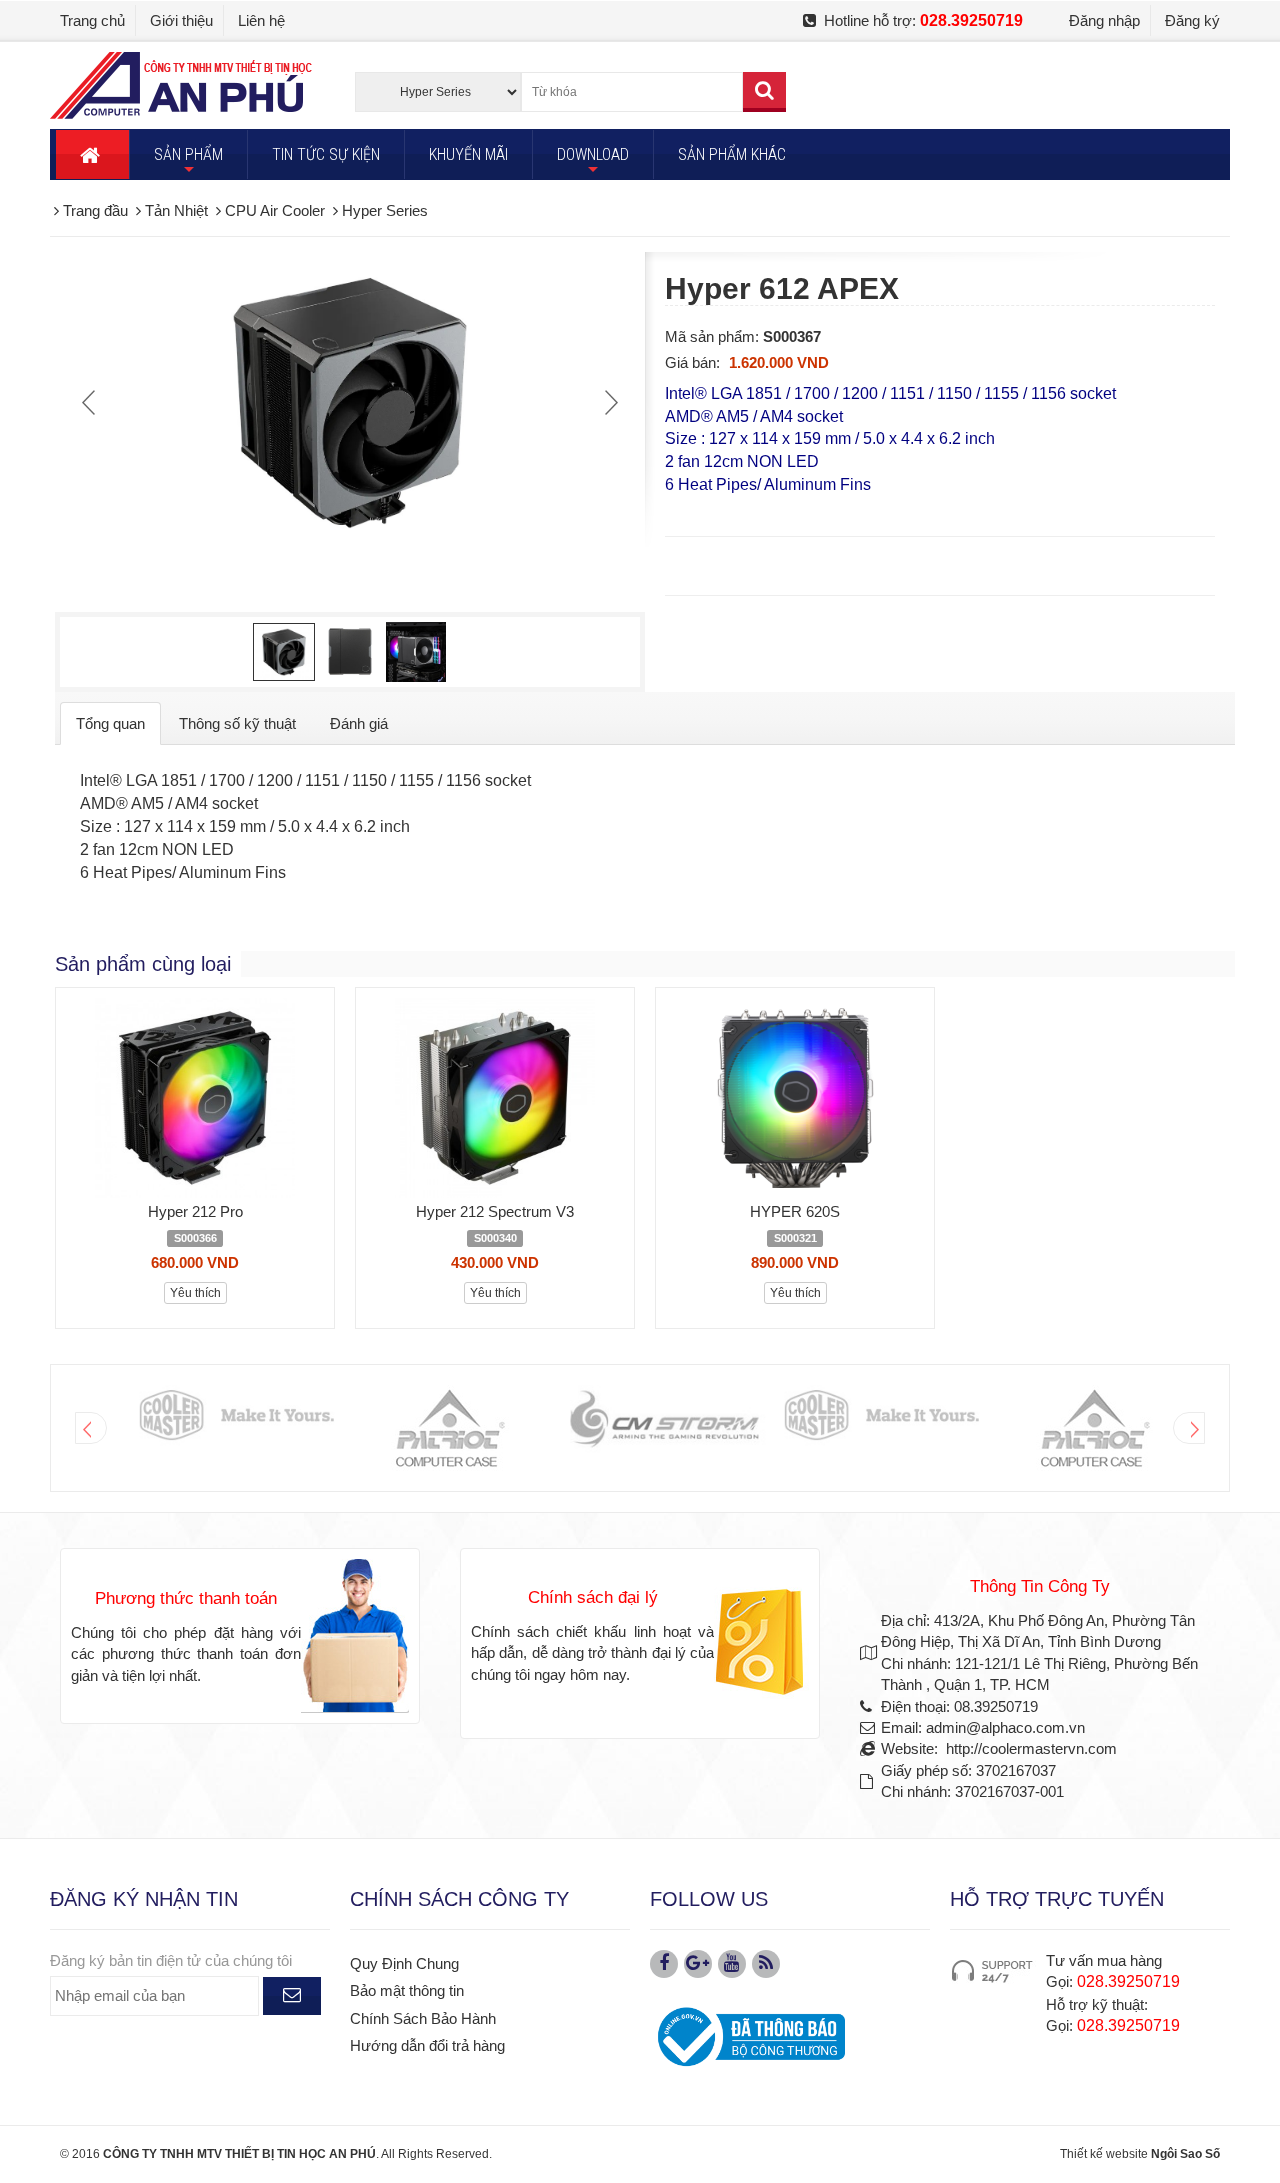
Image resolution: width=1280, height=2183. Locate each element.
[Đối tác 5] (1095, 1428)
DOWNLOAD (593, 162)
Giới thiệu (181, 20)
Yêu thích (195, 1293)
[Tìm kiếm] (764, 92)
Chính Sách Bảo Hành (423, 2018)
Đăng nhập (1104, 20)
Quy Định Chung (404, 1963)
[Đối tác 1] (235, 1416)
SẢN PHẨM (188, 162)
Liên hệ (261, 20)
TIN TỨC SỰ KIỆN (326, 154)
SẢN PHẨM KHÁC (732, 154)
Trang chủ (92, 20)
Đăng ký (1192, 20)
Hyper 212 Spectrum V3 (495, 1211)
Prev (91, 402)
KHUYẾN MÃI (468, 154)
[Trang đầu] (92, 154)
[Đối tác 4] (880, 1416)
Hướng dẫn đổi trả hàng (427, 2045)
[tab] (110, 723)
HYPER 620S (795, 1211)
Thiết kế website (1104, 2154)
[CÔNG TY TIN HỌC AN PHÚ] (181, 84)
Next (609, 402)
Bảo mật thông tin (407, 1990)
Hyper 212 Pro (195, 1211)
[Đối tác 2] (450, 1428)
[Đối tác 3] (665, 1420)
